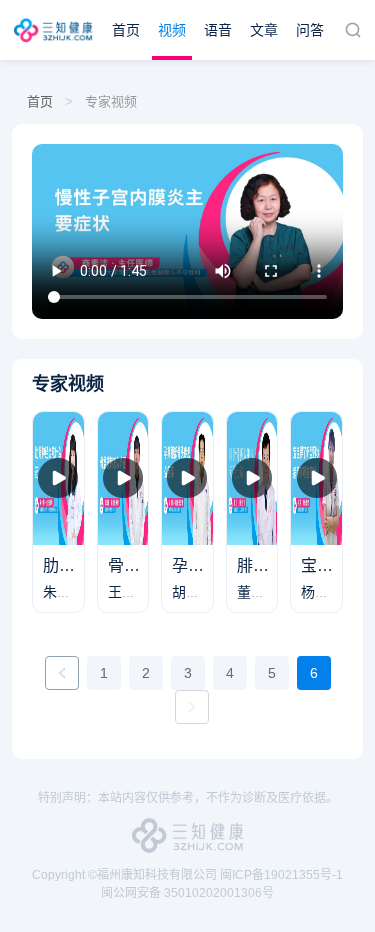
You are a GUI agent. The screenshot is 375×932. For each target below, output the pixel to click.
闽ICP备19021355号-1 (281, 875)
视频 (172, 30)
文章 (264, 30)
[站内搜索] (353, 30)
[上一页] (62, 673)
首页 (126, 30)
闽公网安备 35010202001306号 (187, 893)
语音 (218, 30)
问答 (310, 30)
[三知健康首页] (56, 30)
